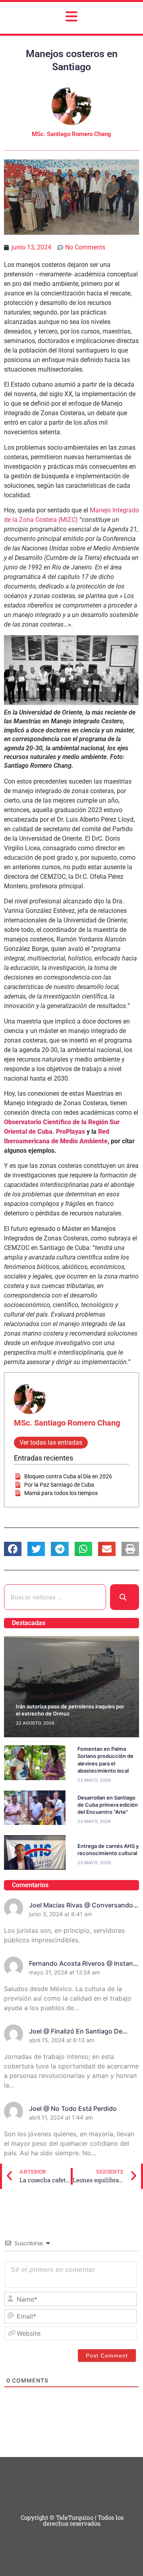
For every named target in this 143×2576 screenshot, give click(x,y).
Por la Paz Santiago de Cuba (59, 1485)
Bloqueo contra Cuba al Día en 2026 (68, 1476)
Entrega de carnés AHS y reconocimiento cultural (108, 1850)
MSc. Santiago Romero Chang (67, 1423)
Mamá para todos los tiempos (61, 1493)
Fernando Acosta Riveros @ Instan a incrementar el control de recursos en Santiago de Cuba (84, 1964)
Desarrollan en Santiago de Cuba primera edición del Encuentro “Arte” (108, 1805)
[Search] (125, 1597)
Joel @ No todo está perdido (73, 2108)
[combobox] (55, 1597)
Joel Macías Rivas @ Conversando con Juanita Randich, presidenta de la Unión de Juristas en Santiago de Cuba (84, 1905)
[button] (13, 1549)
